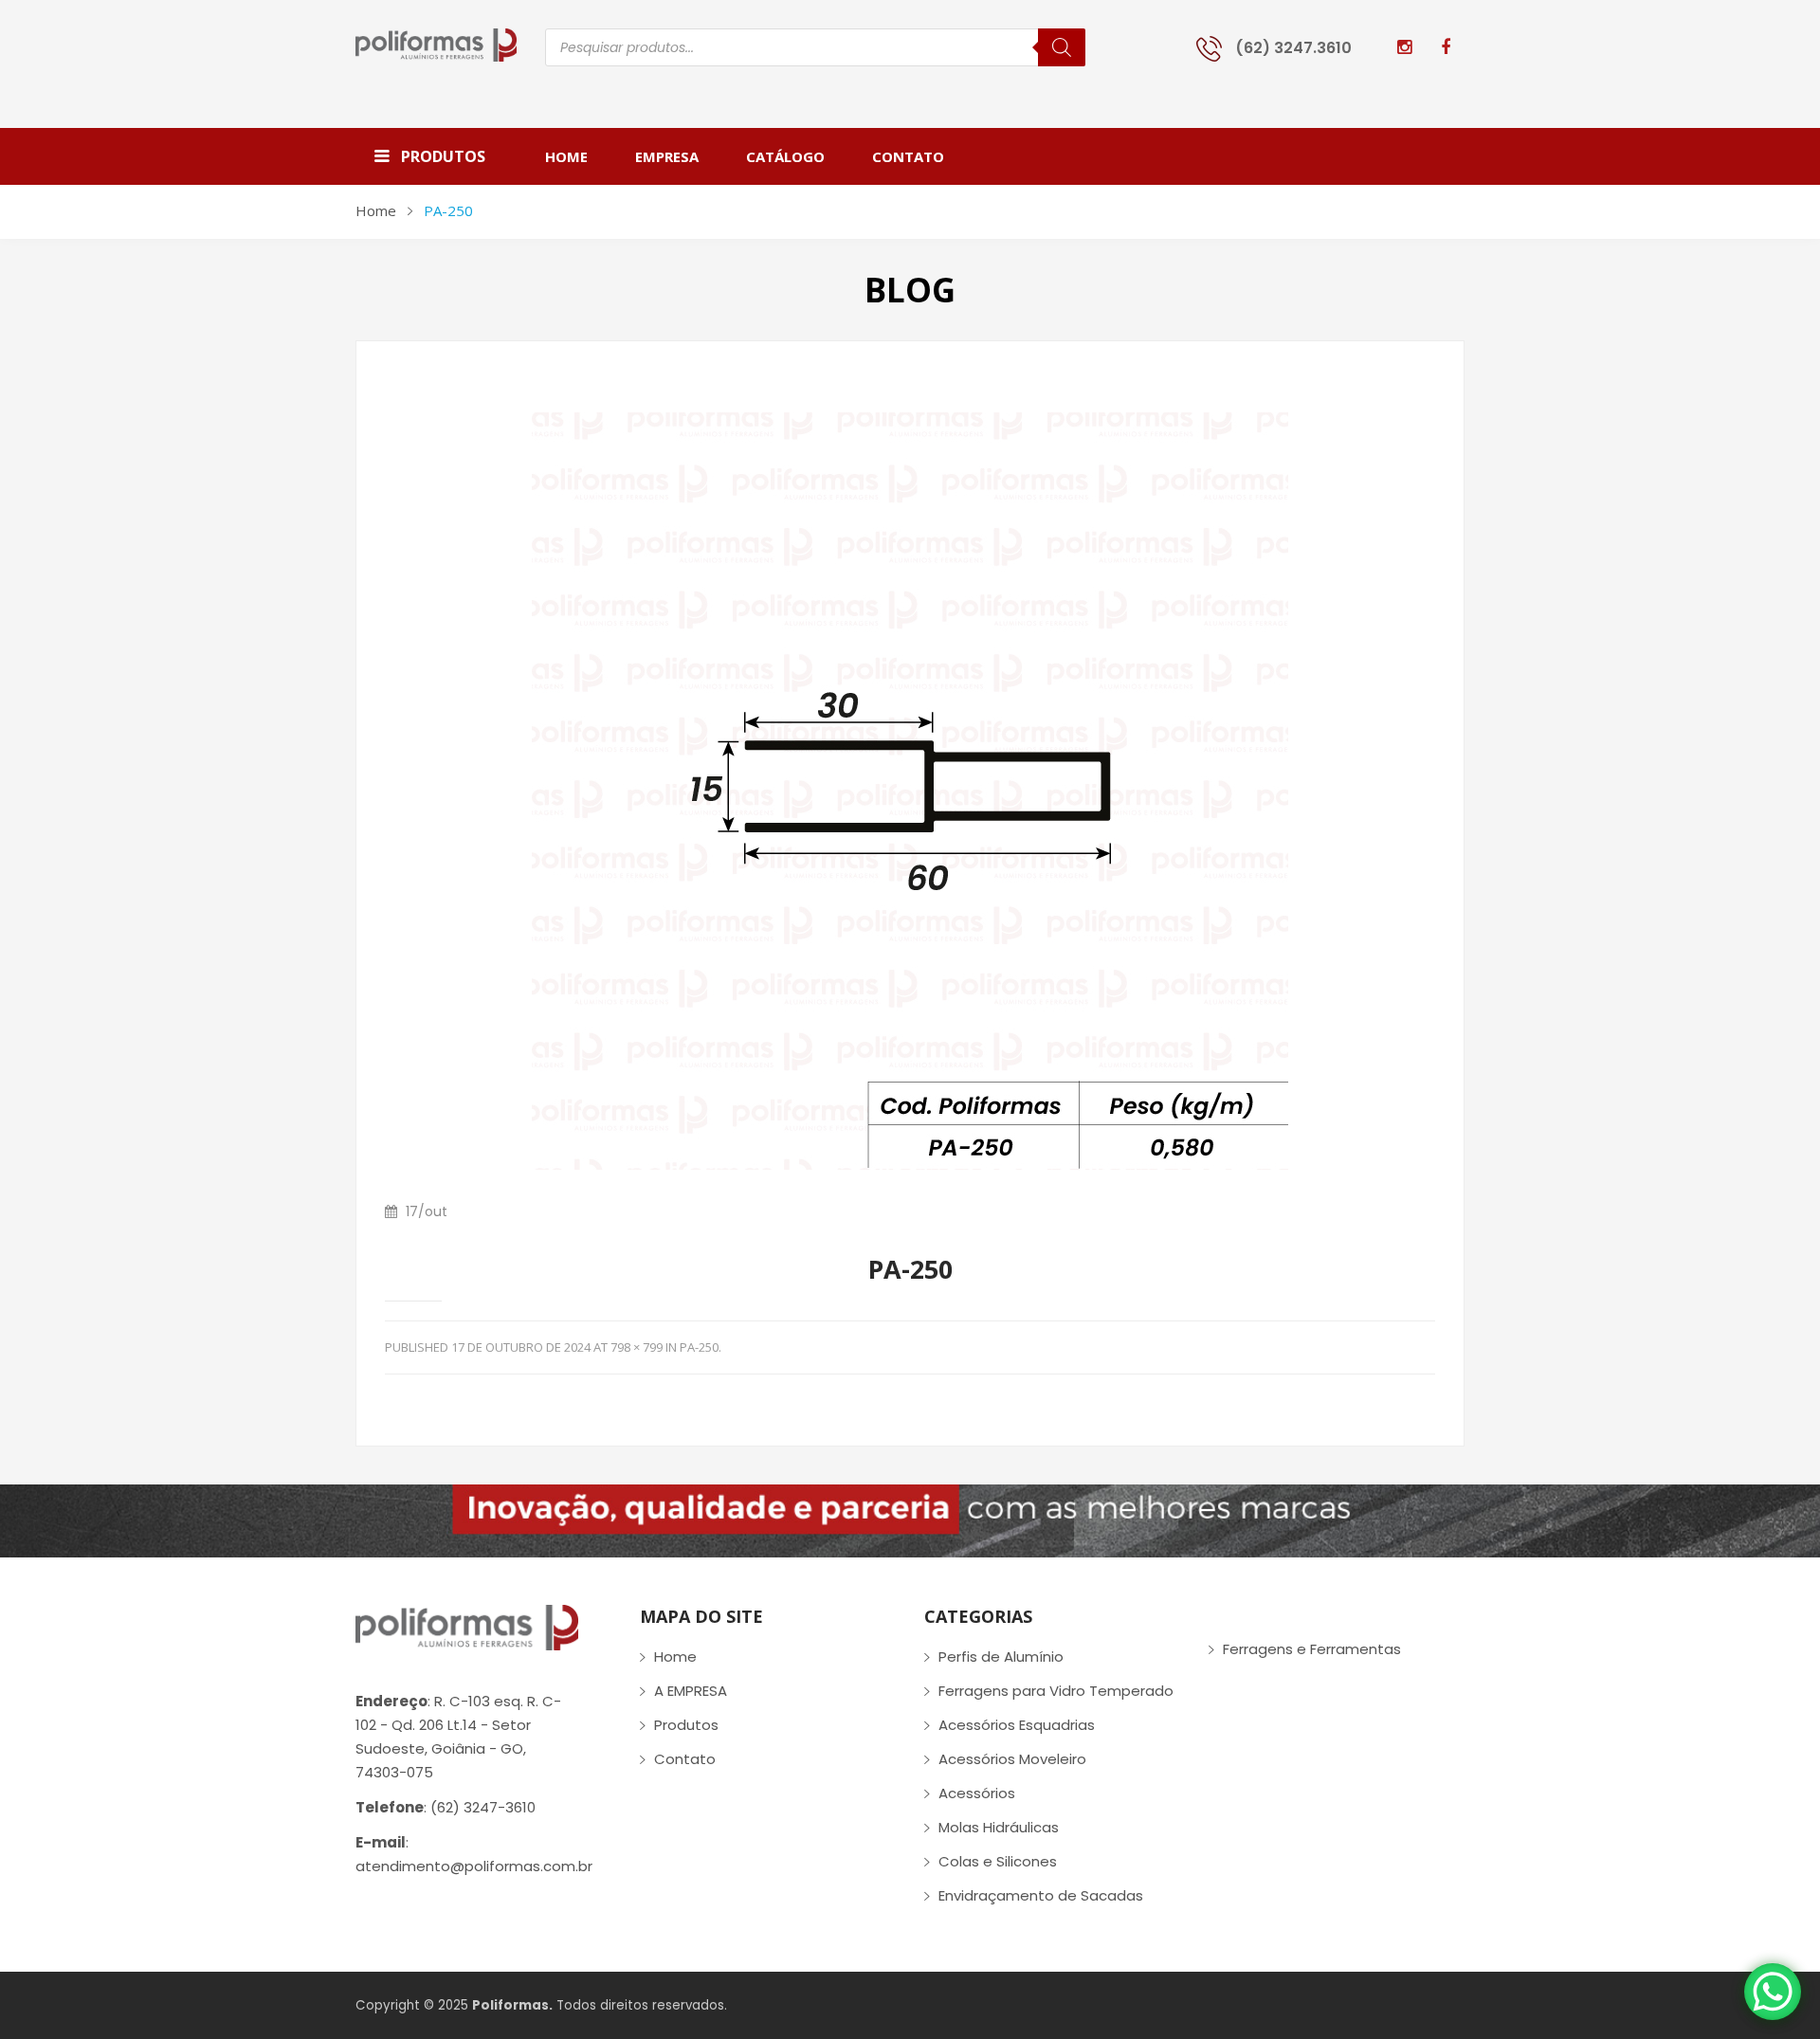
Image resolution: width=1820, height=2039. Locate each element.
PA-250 (699, 1347)
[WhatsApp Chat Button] (1773, 1992)
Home (376, 210)
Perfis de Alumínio (1001, 1657)
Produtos (686, 1725)
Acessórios (977, 1793)
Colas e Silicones (998, 1861)
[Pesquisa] (1062, 47)
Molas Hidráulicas (999, 1827)
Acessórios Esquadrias (1017, 1725)
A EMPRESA (691, 1691)
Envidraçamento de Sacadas (1041, 1895)
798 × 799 (637, 1347)
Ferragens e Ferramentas (1312, 1649)
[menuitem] (578, 156)
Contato (685, 1759)
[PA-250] (910, 790)
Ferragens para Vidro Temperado (1056, 1691)
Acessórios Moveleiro (1012, 1759)
